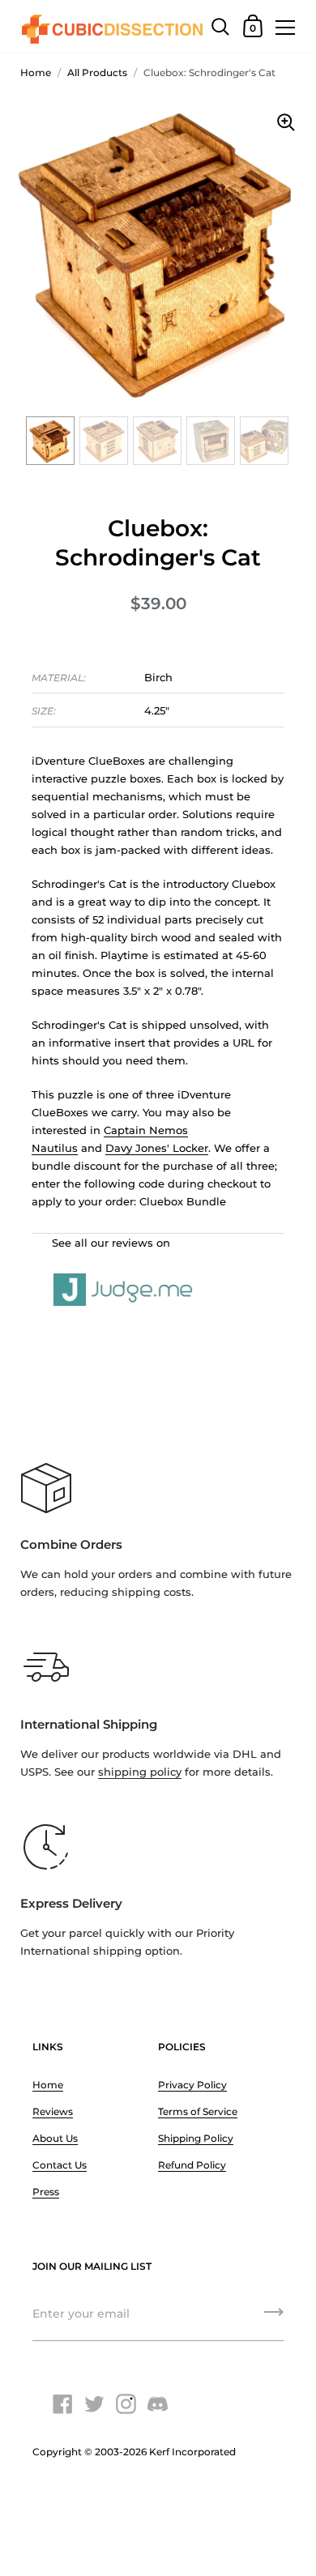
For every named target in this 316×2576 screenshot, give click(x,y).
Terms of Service (198, 2111)
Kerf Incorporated (192, 2452)
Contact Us (60, 2165)
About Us (55, 2138)
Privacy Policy (192, 2085)
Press (46, 2192)
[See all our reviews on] (158, 1272)
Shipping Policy (196, 2138)
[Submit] (274, 2318)
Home (36, 73)
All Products (97, 73)
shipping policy (140, 1772)
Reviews (53, 2111)
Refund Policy (192, 2165)
